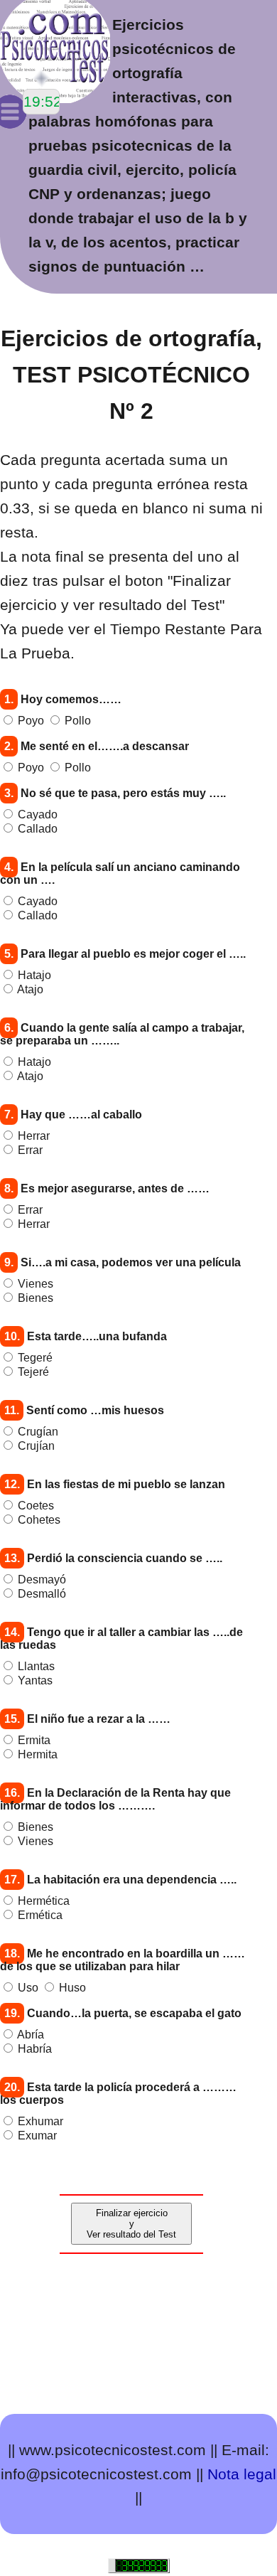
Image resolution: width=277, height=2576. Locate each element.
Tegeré (35, 1358)
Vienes (36, 1284)
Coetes (36, 1506)
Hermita (38, 1754)
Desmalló (42, 1594)
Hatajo (34, 975)
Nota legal (242, 2474)
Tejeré (33, 1372)
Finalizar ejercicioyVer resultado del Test (131, 2224)
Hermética (44, 1901)
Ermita (34, 1740)
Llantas (36, 1666)
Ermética (40, 1915)
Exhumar (40, 2121)
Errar (30, 1150)
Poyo (31, 721)
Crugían (38, 1432)
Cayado (38, 814)
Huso (72, 1988)
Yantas (35, 1680)
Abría (31, 2035)
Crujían (36, 1446)
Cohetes (39, 1520)
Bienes (36, 1298)
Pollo (78, 721)
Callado (38, 829)
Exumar (37, 2136)
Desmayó (42, 1580)
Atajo (30, 989)
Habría (35, 2049)
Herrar (34, 1136)
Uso (28, 1988)
